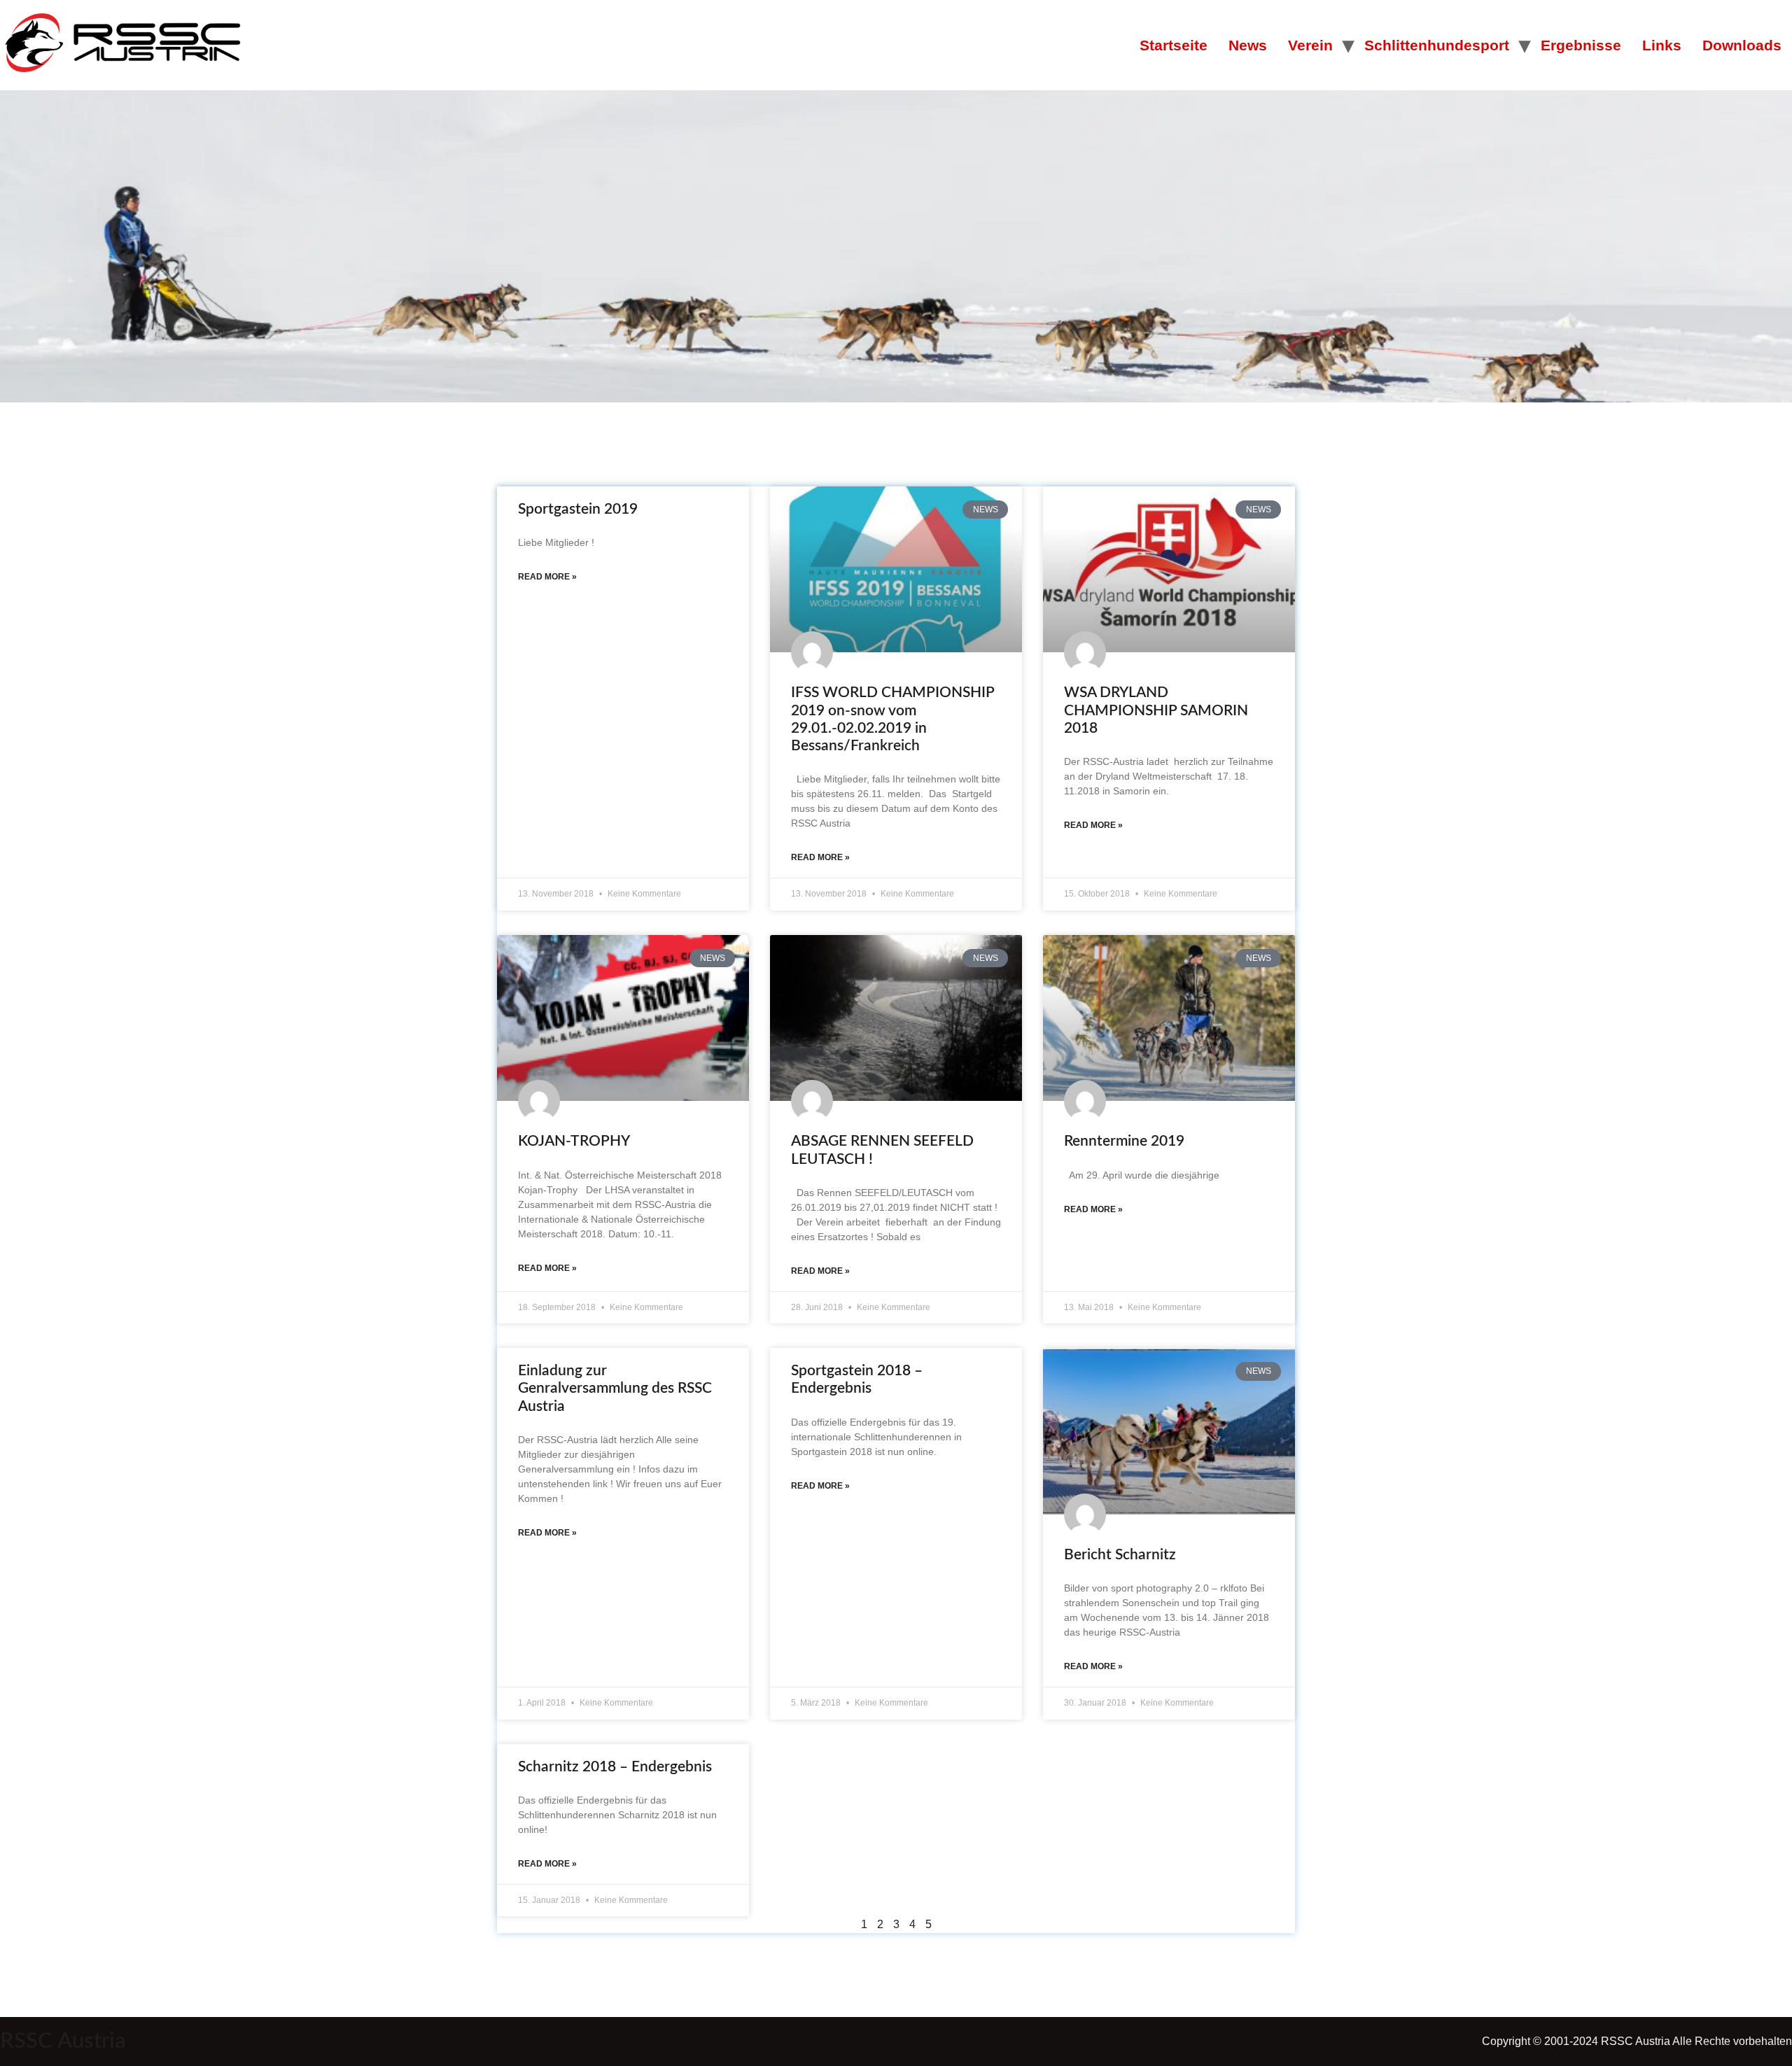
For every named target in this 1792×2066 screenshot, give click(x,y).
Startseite (1174, 45)
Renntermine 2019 (1124, 1141)
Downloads (1742, 45)
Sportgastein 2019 (578, 509)
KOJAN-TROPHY (574, 1141)
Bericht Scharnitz (1120, 1555)
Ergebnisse (1581, 45)
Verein (1310, 45)
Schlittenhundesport (1437, 45)
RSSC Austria (63, 2041)
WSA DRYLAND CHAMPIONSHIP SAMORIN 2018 (1156, 710)
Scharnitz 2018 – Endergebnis (615, 1767)
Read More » (547, 577)
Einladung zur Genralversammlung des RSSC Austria (615, 1388)
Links (1662, 45)
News (1248, 45)
